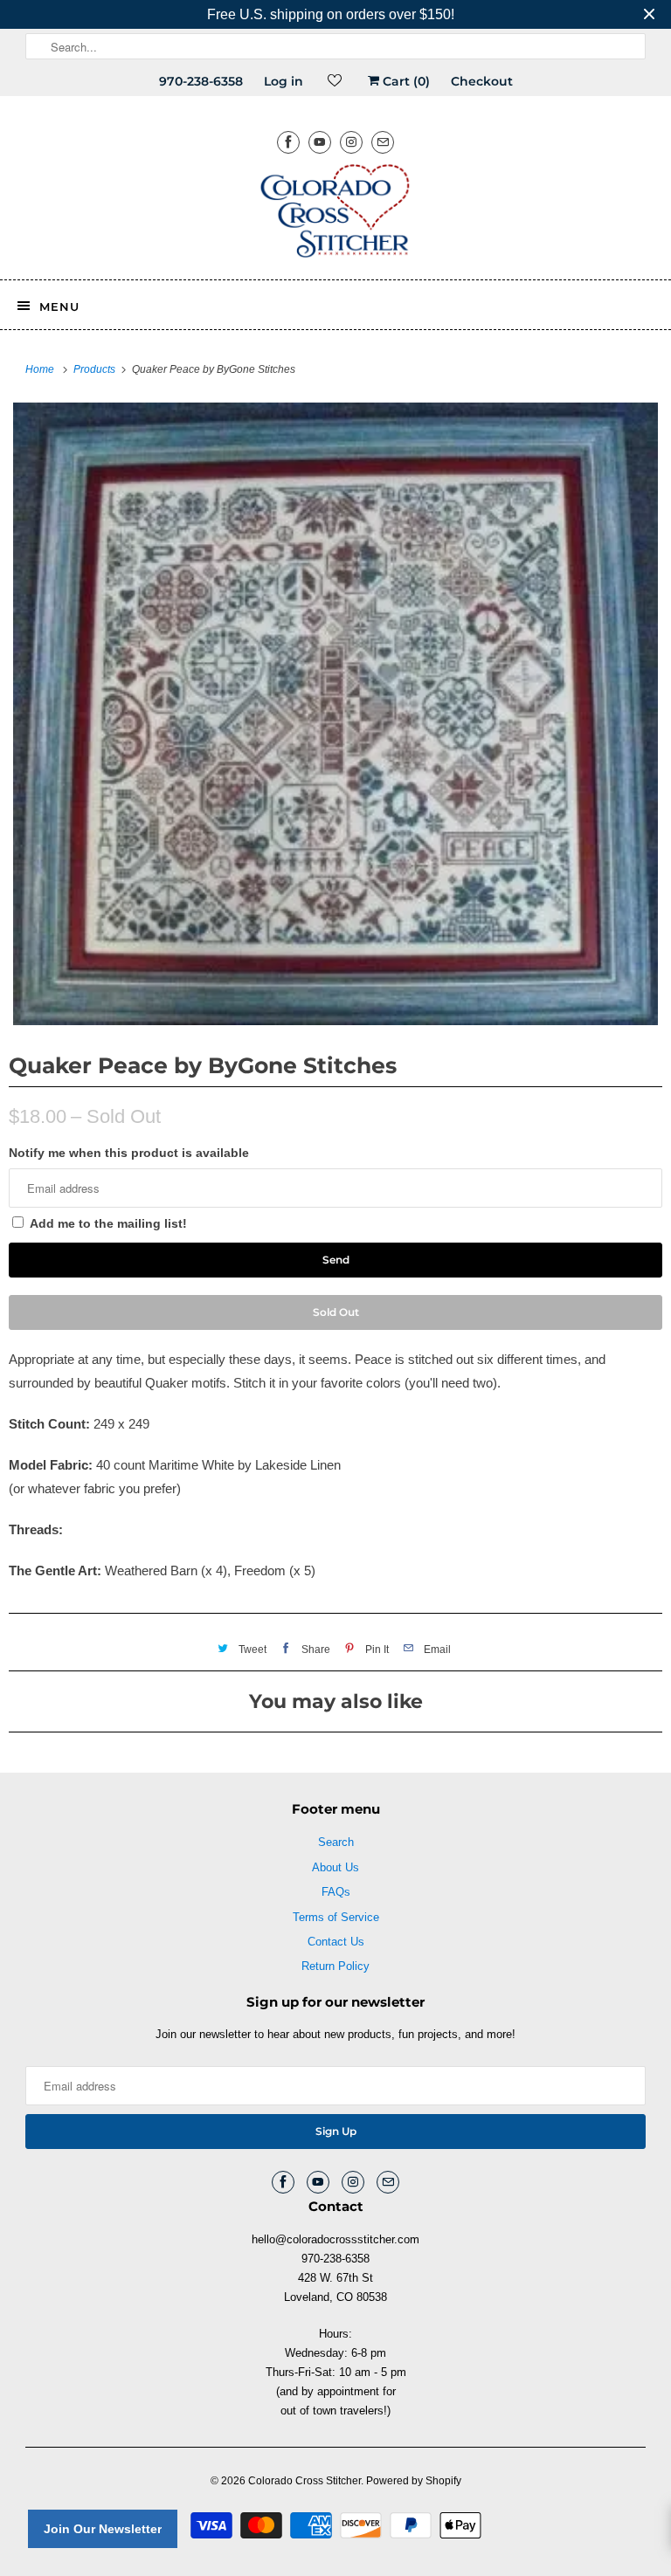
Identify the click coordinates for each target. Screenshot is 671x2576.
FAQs (336, 1892)
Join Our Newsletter (103, 2529)
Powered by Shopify (414, 2481)
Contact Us (336, 1942)
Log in (284, 81)
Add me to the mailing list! (108, 1223)
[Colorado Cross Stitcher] (335, 214)
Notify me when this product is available (129, 1153)
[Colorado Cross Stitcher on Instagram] (351, 142)
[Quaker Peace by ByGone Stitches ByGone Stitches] (335, 714)
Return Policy (335, 1966)
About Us (335, 1867)
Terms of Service (336, 1917)
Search (336, 1842)
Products (96, 369)
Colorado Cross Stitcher (304, 2481)
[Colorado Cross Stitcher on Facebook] (288, 142)
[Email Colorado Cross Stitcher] (383, 142)
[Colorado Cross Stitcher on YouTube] (320, 142)
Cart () (405, 81)
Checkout (482, 81)
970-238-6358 (201, 81)
